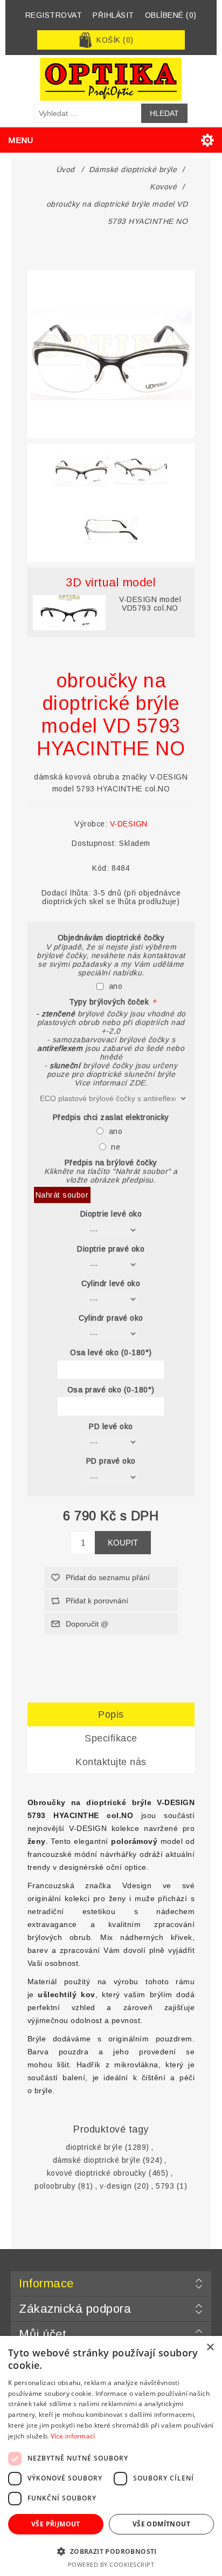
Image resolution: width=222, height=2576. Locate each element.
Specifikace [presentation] (111, 1738)
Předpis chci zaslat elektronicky (111, 1117)
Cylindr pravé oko (111, 1318)
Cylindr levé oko (111, 1283)
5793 (165, 2186)
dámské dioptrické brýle (97, 2160)
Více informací (73, 2436)
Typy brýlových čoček (110, 1002)
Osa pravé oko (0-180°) (111, 1390)
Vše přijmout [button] (56, 2524)
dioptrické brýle (94, 2147)
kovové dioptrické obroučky (97, 2173)
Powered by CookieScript (111, 2564)
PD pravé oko (111, 1461)
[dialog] (111, 2456)
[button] (111, 2551)
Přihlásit (113, 15)
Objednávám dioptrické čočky (111, 938)
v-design (116, 2186)
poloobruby (55, 2186)
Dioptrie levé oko (111, 1214)
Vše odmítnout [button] (161, 2524)
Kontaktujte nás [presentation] (111, 1762)
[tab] (111, 1715)
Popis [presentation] (111, 1714)
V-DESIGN (129, 824)
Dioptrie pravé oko (111, 1249)
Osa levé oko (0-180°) (111, 1353)
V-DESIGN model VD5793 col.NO (150, 604)
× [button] (210, 2348)
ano (116, 986)
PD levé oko (111, 1426)
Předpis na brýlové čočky (111, 1163)
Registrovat (54, 15)
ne (116, 1147)
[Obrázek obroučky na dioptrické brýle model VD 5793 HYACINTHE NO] (81, 470)
